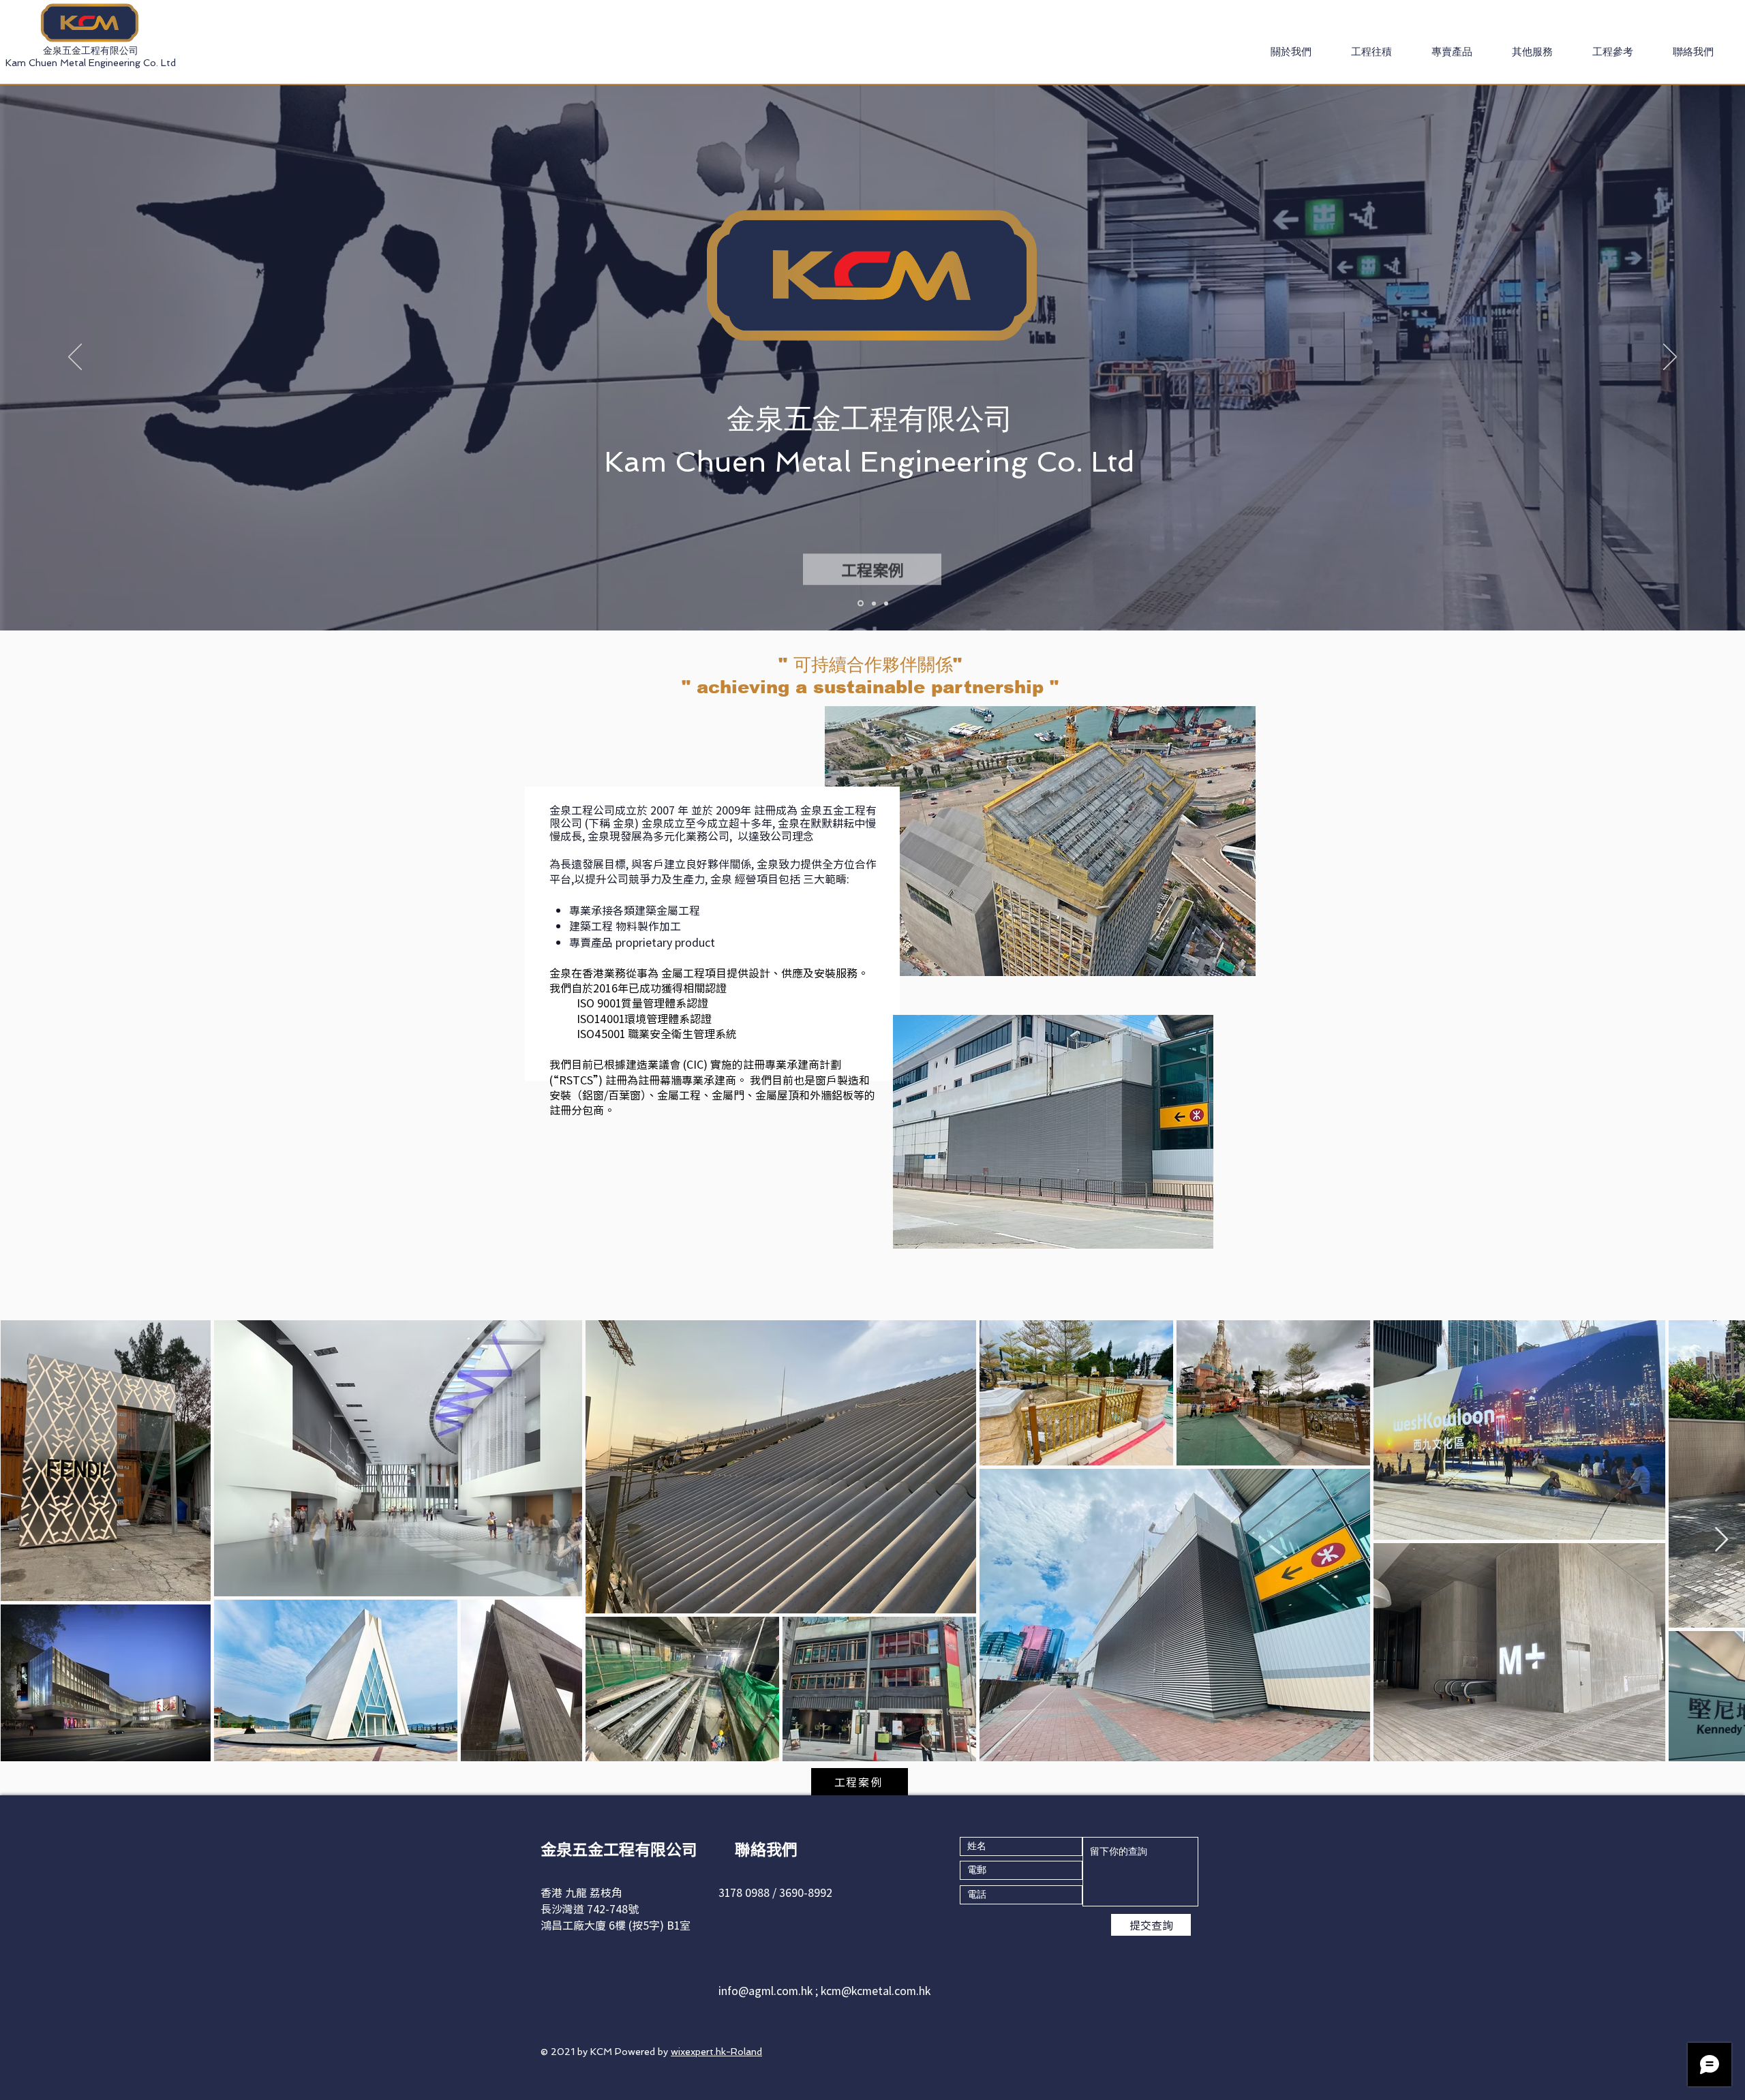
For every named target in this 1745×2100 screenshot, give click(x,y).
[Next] (1670, 358)
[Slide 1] (873, 604)
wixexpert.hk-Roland (716, 2052)
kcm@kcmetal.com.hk (876, 1990)
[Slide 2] (886, 603)
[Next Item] (1721, 1540)
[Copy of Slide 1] (860, 603)
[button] (1371, 52)
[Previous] (75, 358)
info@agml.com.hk (765, 1990)
